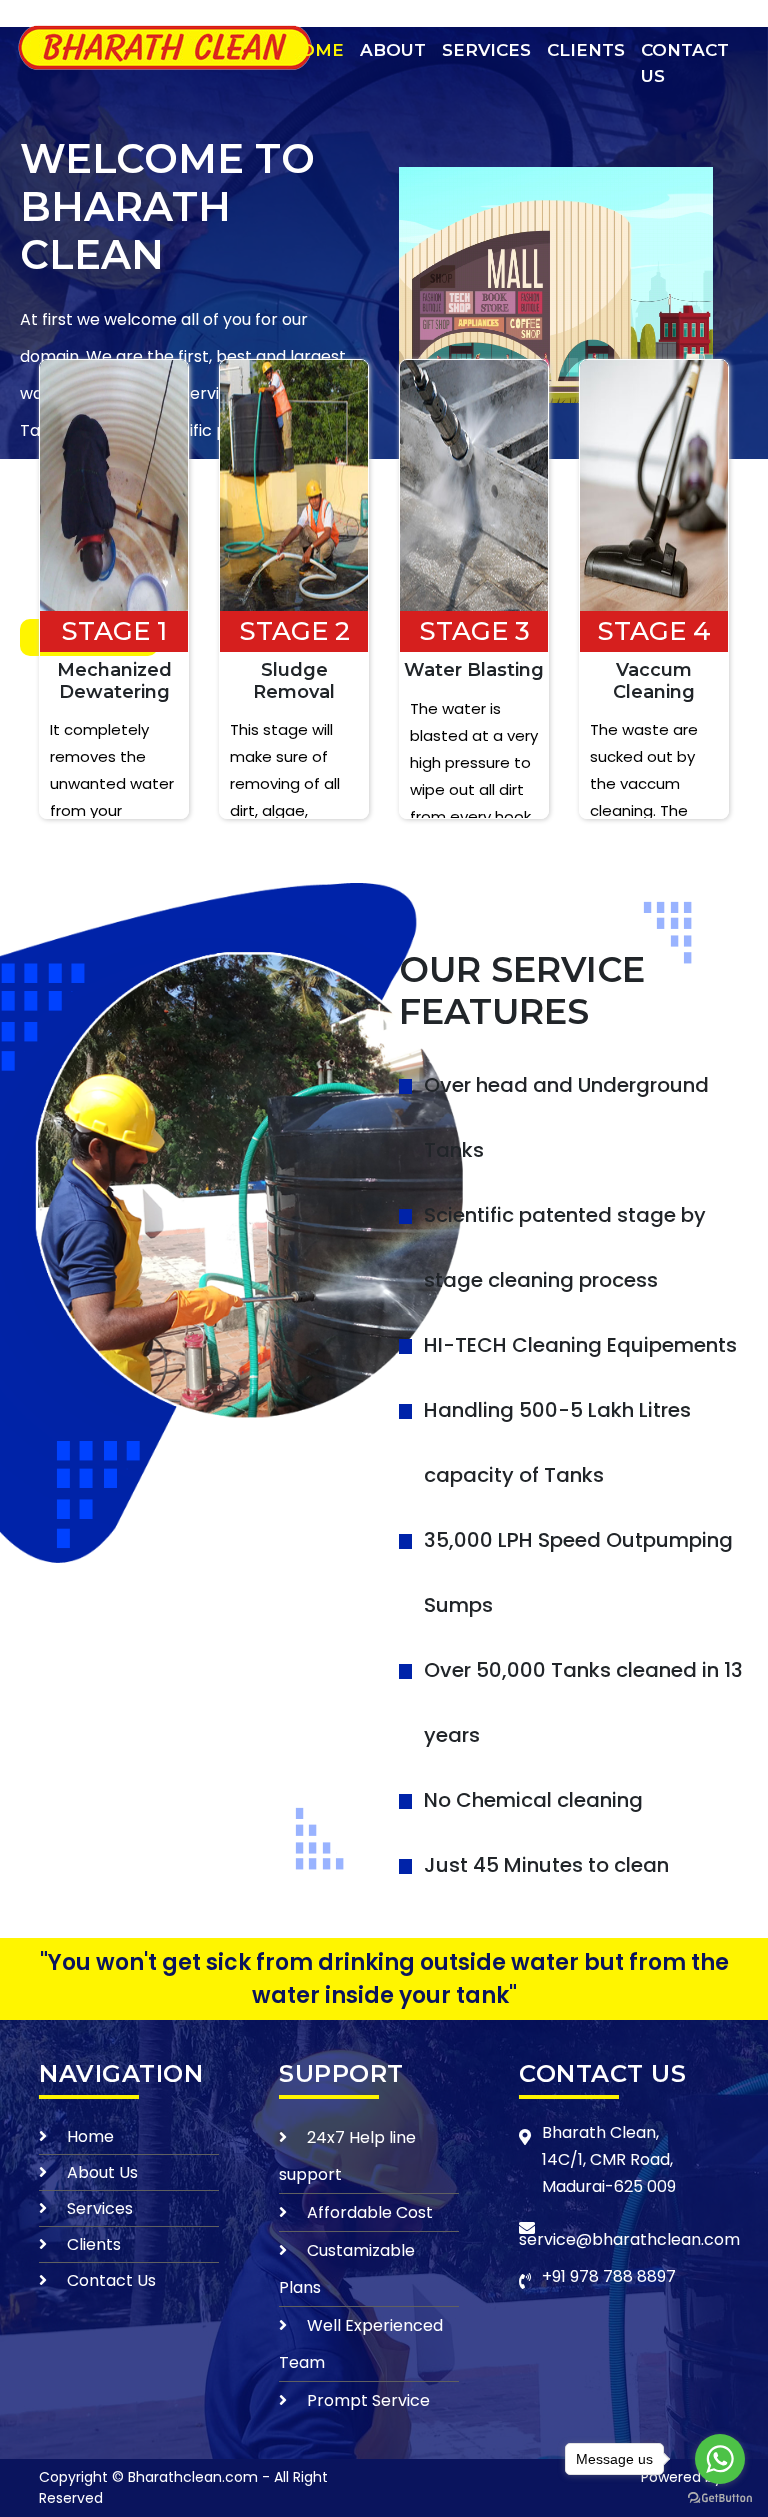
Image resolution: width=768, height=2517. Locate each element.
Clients (586, 50)
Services (486, 50)
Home (315, 50)
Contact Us (685, 63)
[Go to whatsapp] (720, 2459)
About (393, 50)
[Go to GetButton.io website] (720, 2497)
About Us (102, 2172)
